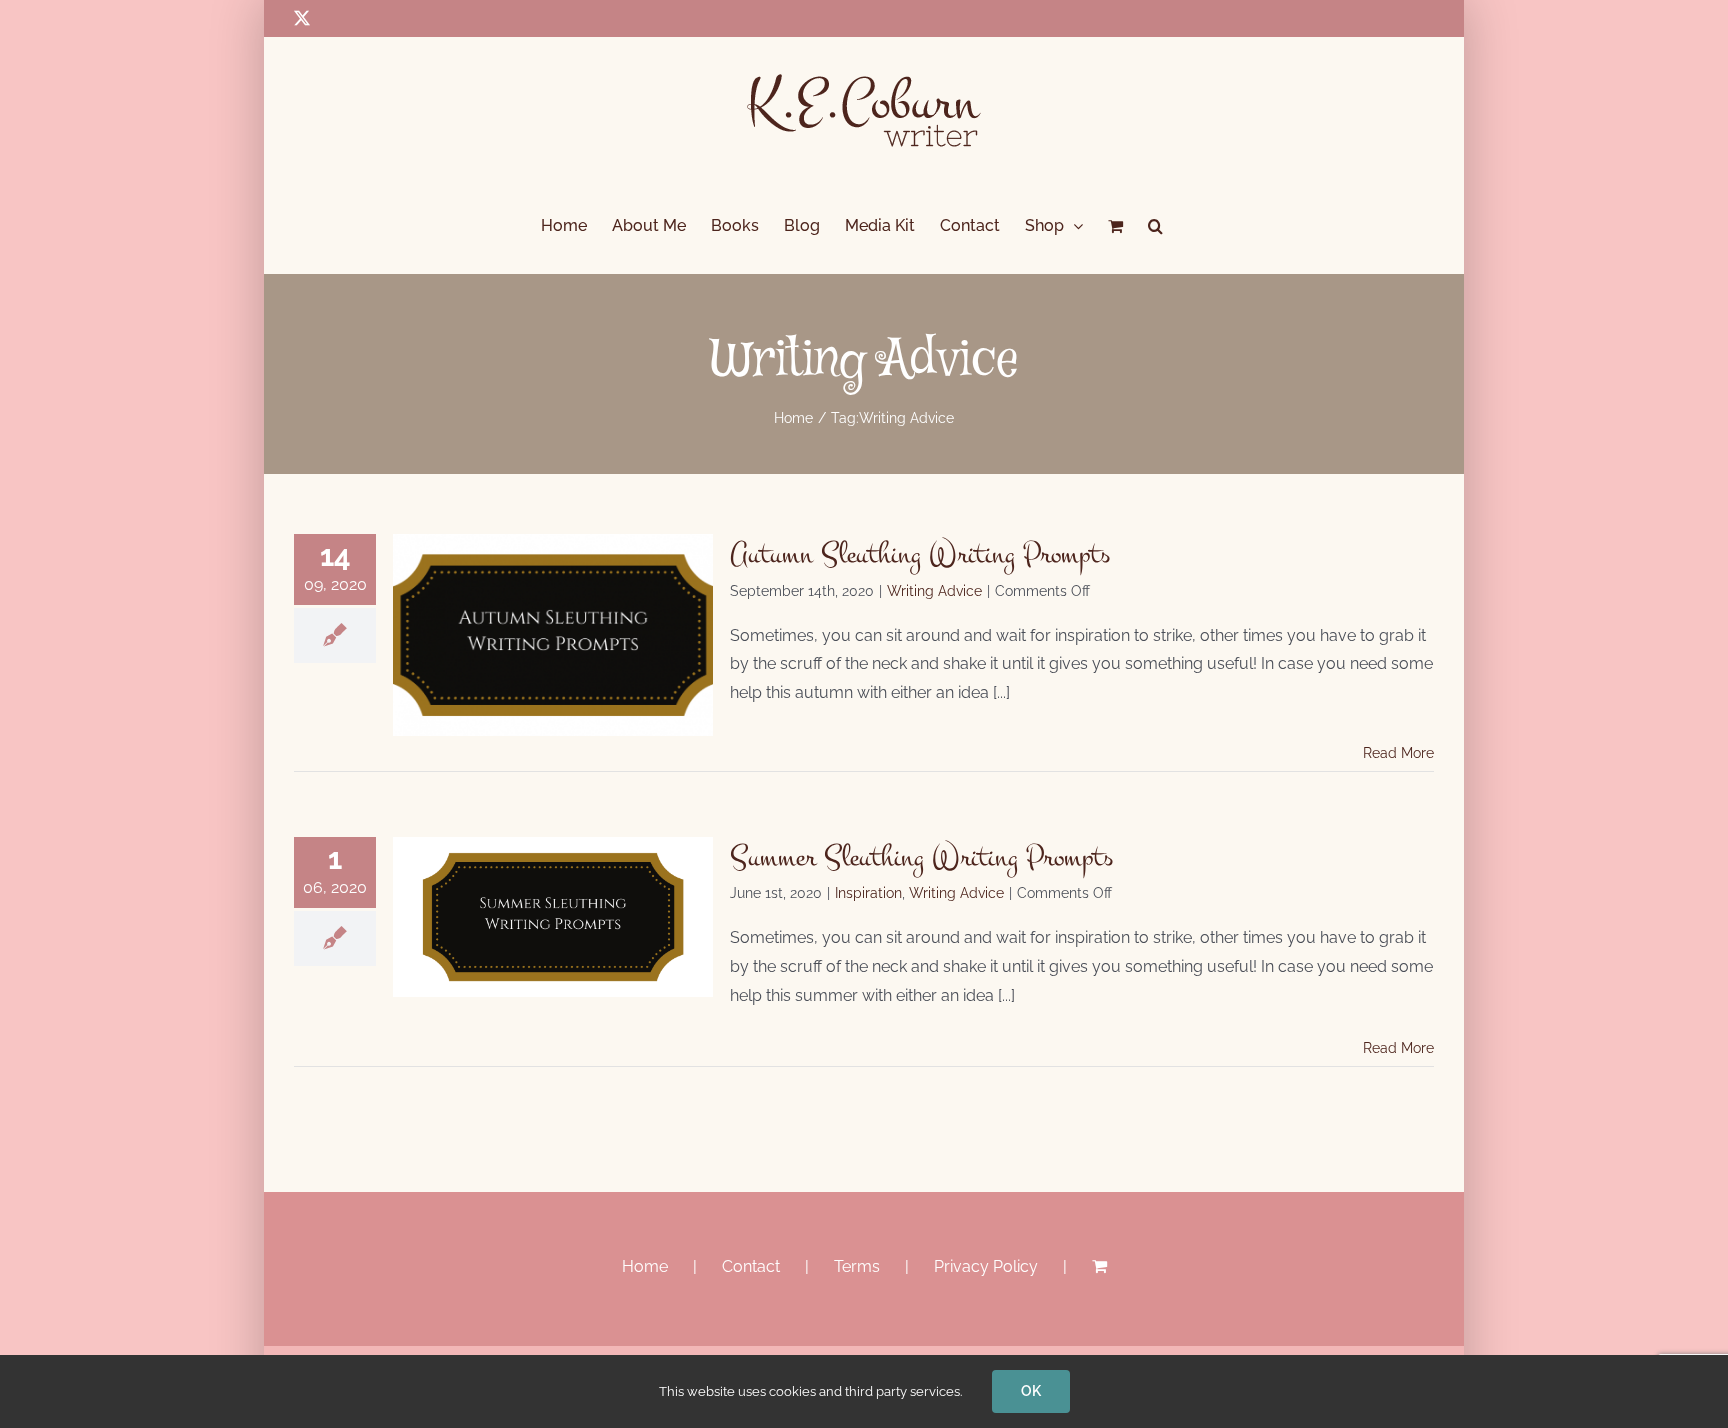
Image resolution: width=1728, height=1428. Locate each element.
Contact (751, 1266)
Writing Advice (934, 591)
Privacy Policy (986, 1266)
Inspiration (868, 893)
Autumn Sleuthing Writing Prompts (920, 554)
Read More (1398, 753)
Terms (857, 1266)
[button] (1155, 226)
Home (645, 1266)
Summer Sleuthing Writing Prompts (921, 857)
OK (1031, 1391)
